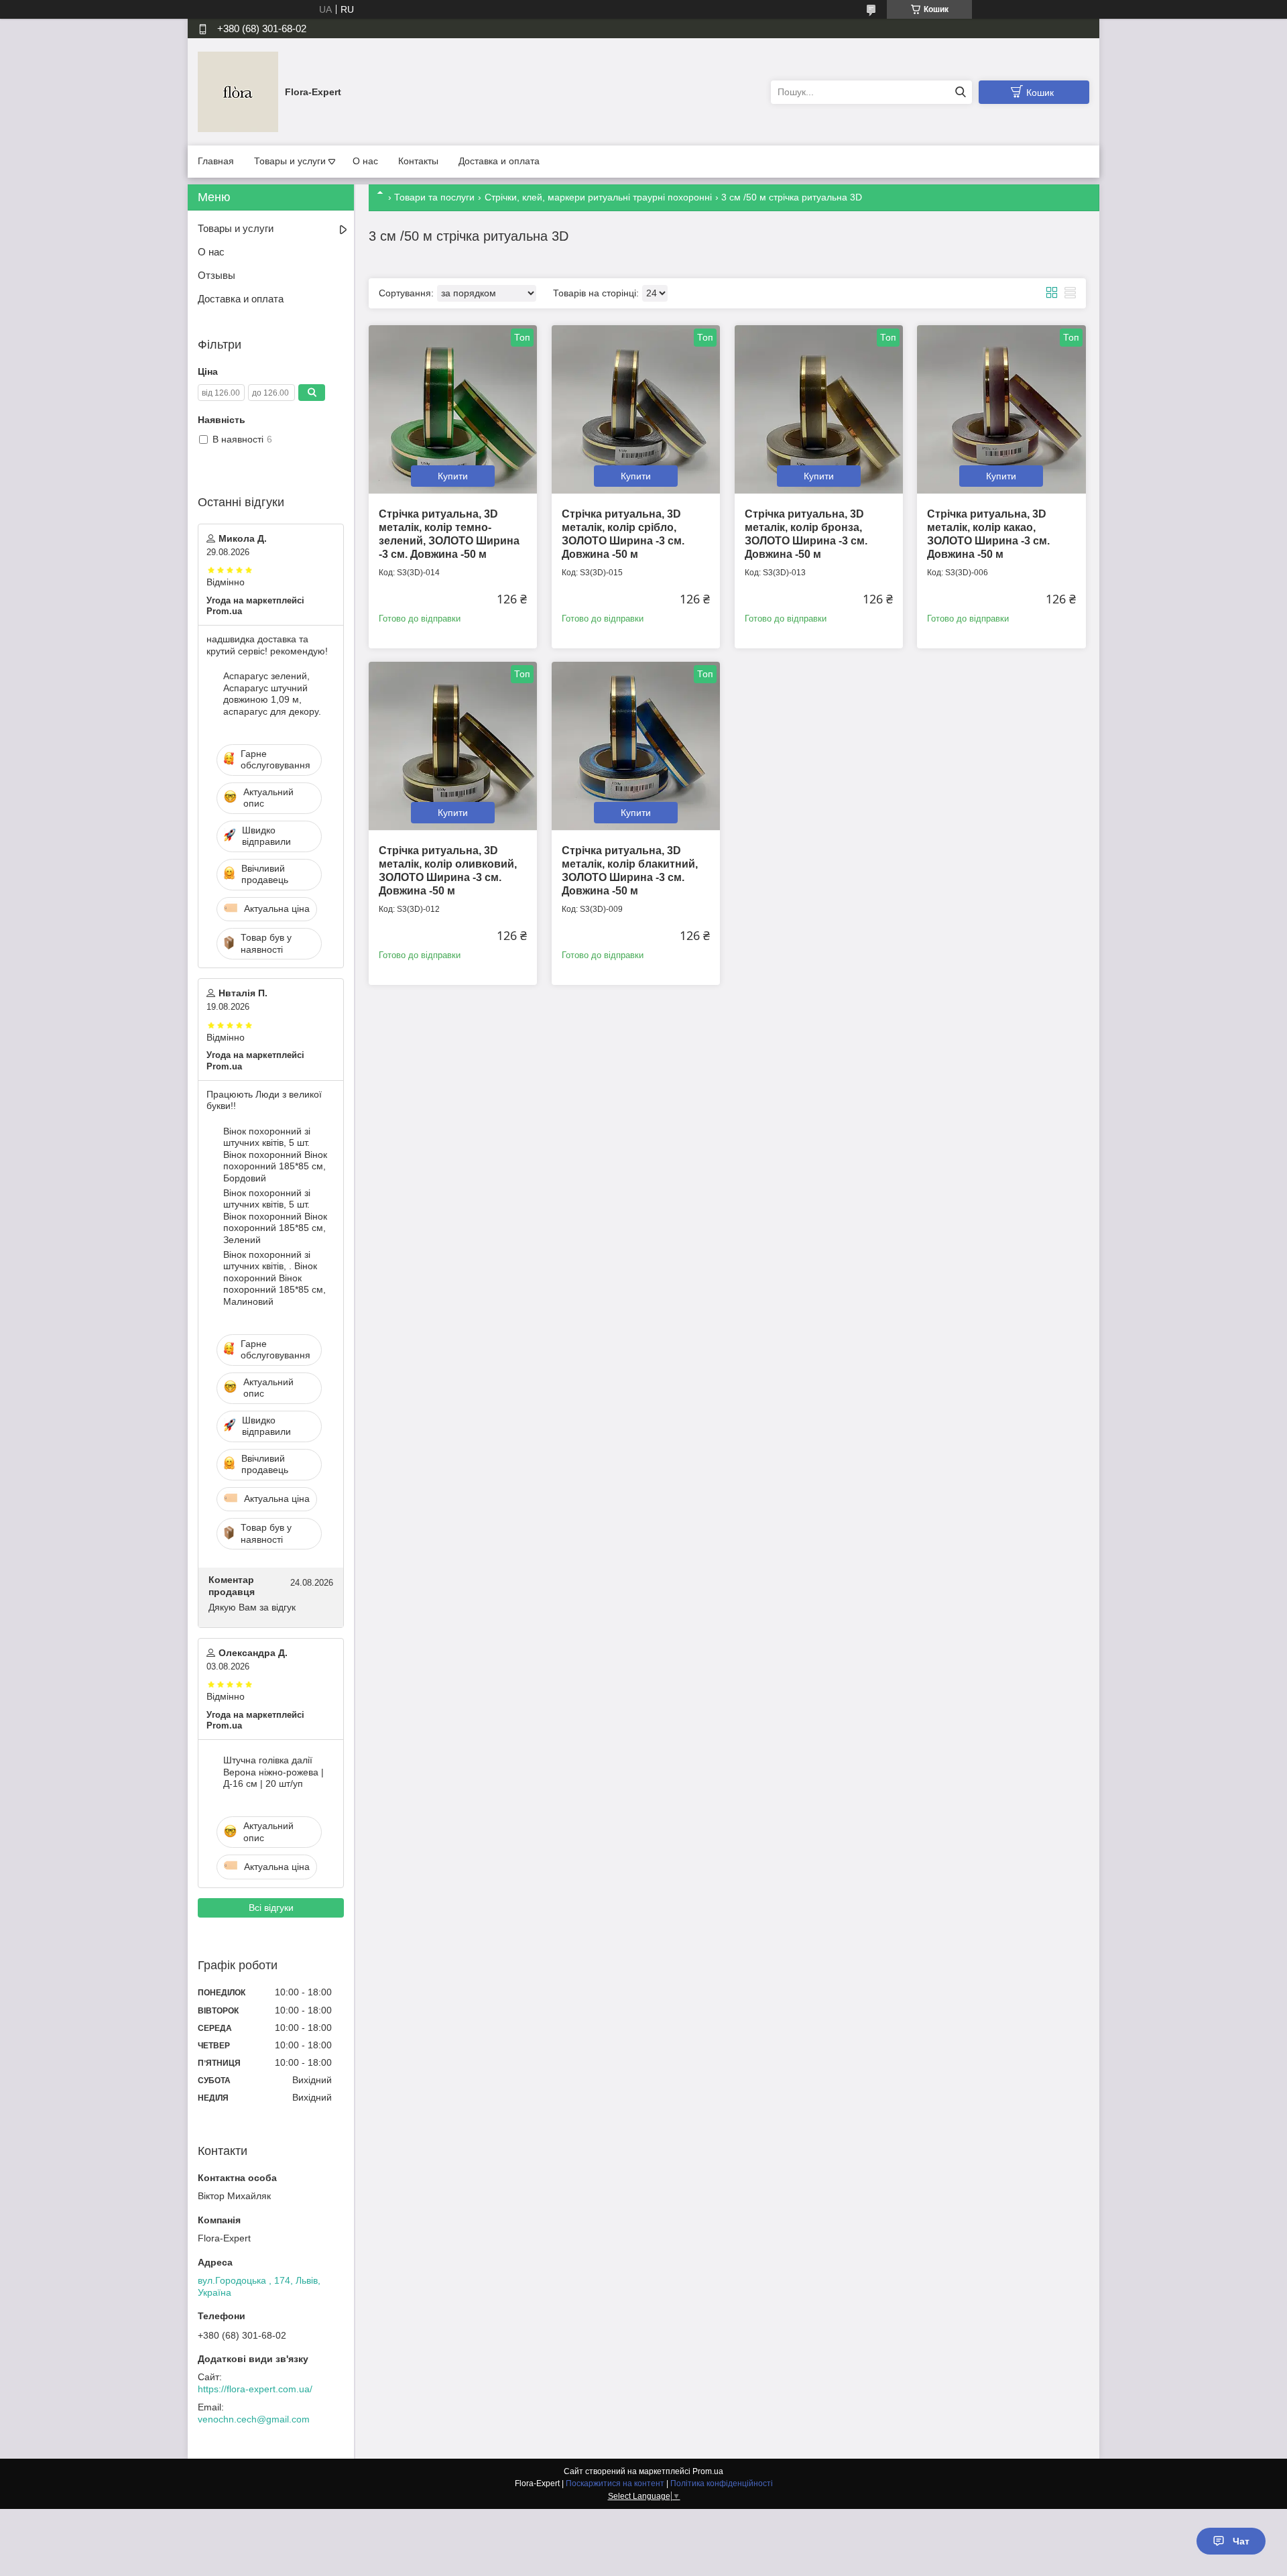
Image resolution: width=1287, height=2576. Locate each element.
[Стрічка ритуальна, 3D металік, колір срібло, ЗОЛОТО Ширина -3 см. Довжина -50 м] (636, 409)
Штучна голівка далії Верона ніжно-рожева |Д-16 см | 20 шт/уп (273, 1772)
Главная (216, 161)
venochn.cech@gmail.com (254, 2419)
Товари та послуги (434, 197)
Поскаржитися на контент (615, 2483)
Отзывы (217, 275)
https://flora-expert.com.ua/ (255, 2389)
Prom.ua (708, 2471)
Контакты (418, 161)
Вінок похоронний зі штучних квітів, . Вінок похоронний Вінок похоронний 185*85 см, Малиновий (274, 1278)
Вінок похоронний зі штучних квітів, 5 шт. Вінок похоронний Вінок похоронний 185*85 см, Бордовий (275, 1155)
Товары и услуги (290, 161)
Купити (453, 476)
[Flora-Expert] (238, 91)
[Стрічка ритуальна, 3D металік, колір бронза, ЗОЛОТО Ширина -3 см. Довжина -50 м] (819, 409)
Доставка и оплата (499, 161)
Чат (1241, 2541)
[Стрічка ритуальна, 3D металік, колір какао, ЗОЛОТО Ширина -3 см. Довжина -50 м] (1001, 409)
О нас (365, 161)
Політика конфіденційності (722, 2483)
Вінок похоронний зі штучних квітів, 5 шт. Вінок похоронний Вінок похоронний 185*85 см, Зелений (275, 1216)
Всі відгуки (271, 1908)
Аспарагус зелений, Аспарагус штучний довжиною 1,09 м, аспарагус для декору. (272, 694)
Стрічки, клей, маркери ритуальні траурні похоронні (598, 197)
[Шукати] (960, 92)
